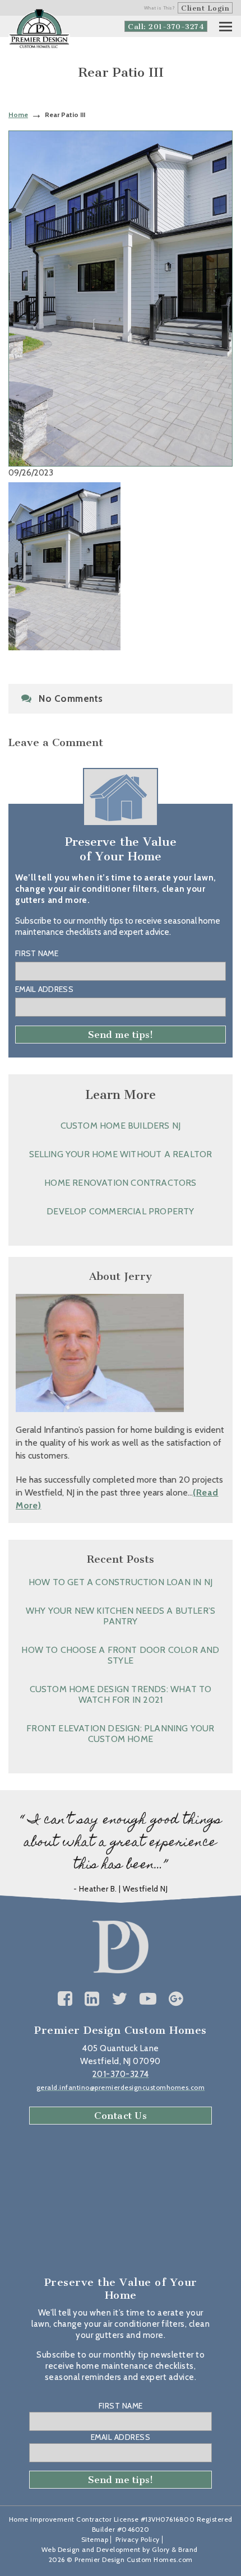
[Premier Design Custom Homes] (39, 29)
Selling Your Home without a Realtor (121, 1154)
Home (18, 115)
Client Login (205, 8)
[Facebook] (65, 1999)
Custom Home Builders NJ (121, 1126)
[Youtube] (148, 1999)
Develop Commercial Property (120, 1211)
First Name (37, 953)
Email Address (44, 989)
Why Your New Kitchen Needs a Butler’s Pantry (121, 1616)
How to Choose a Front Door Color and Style (120, 1655)
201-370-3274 (121, 2074)
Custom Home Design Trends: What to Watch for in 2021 (121, 1694)
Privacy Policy (138, 2539)
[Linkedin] (92, 1999)
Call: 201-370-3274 (166, 27)
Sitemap (95, 2539)
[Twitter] (120, 1999)
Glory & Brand (175, 2549)
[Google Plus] (176, 1999)
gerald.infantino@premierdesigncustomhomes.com (121, 2087)
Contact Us (121, 2116)
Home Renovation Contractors (120, 1183)
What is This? (160, 8)
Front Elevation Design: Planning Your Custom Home (120, 1734)
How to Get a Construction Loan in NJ (121, 1582)
